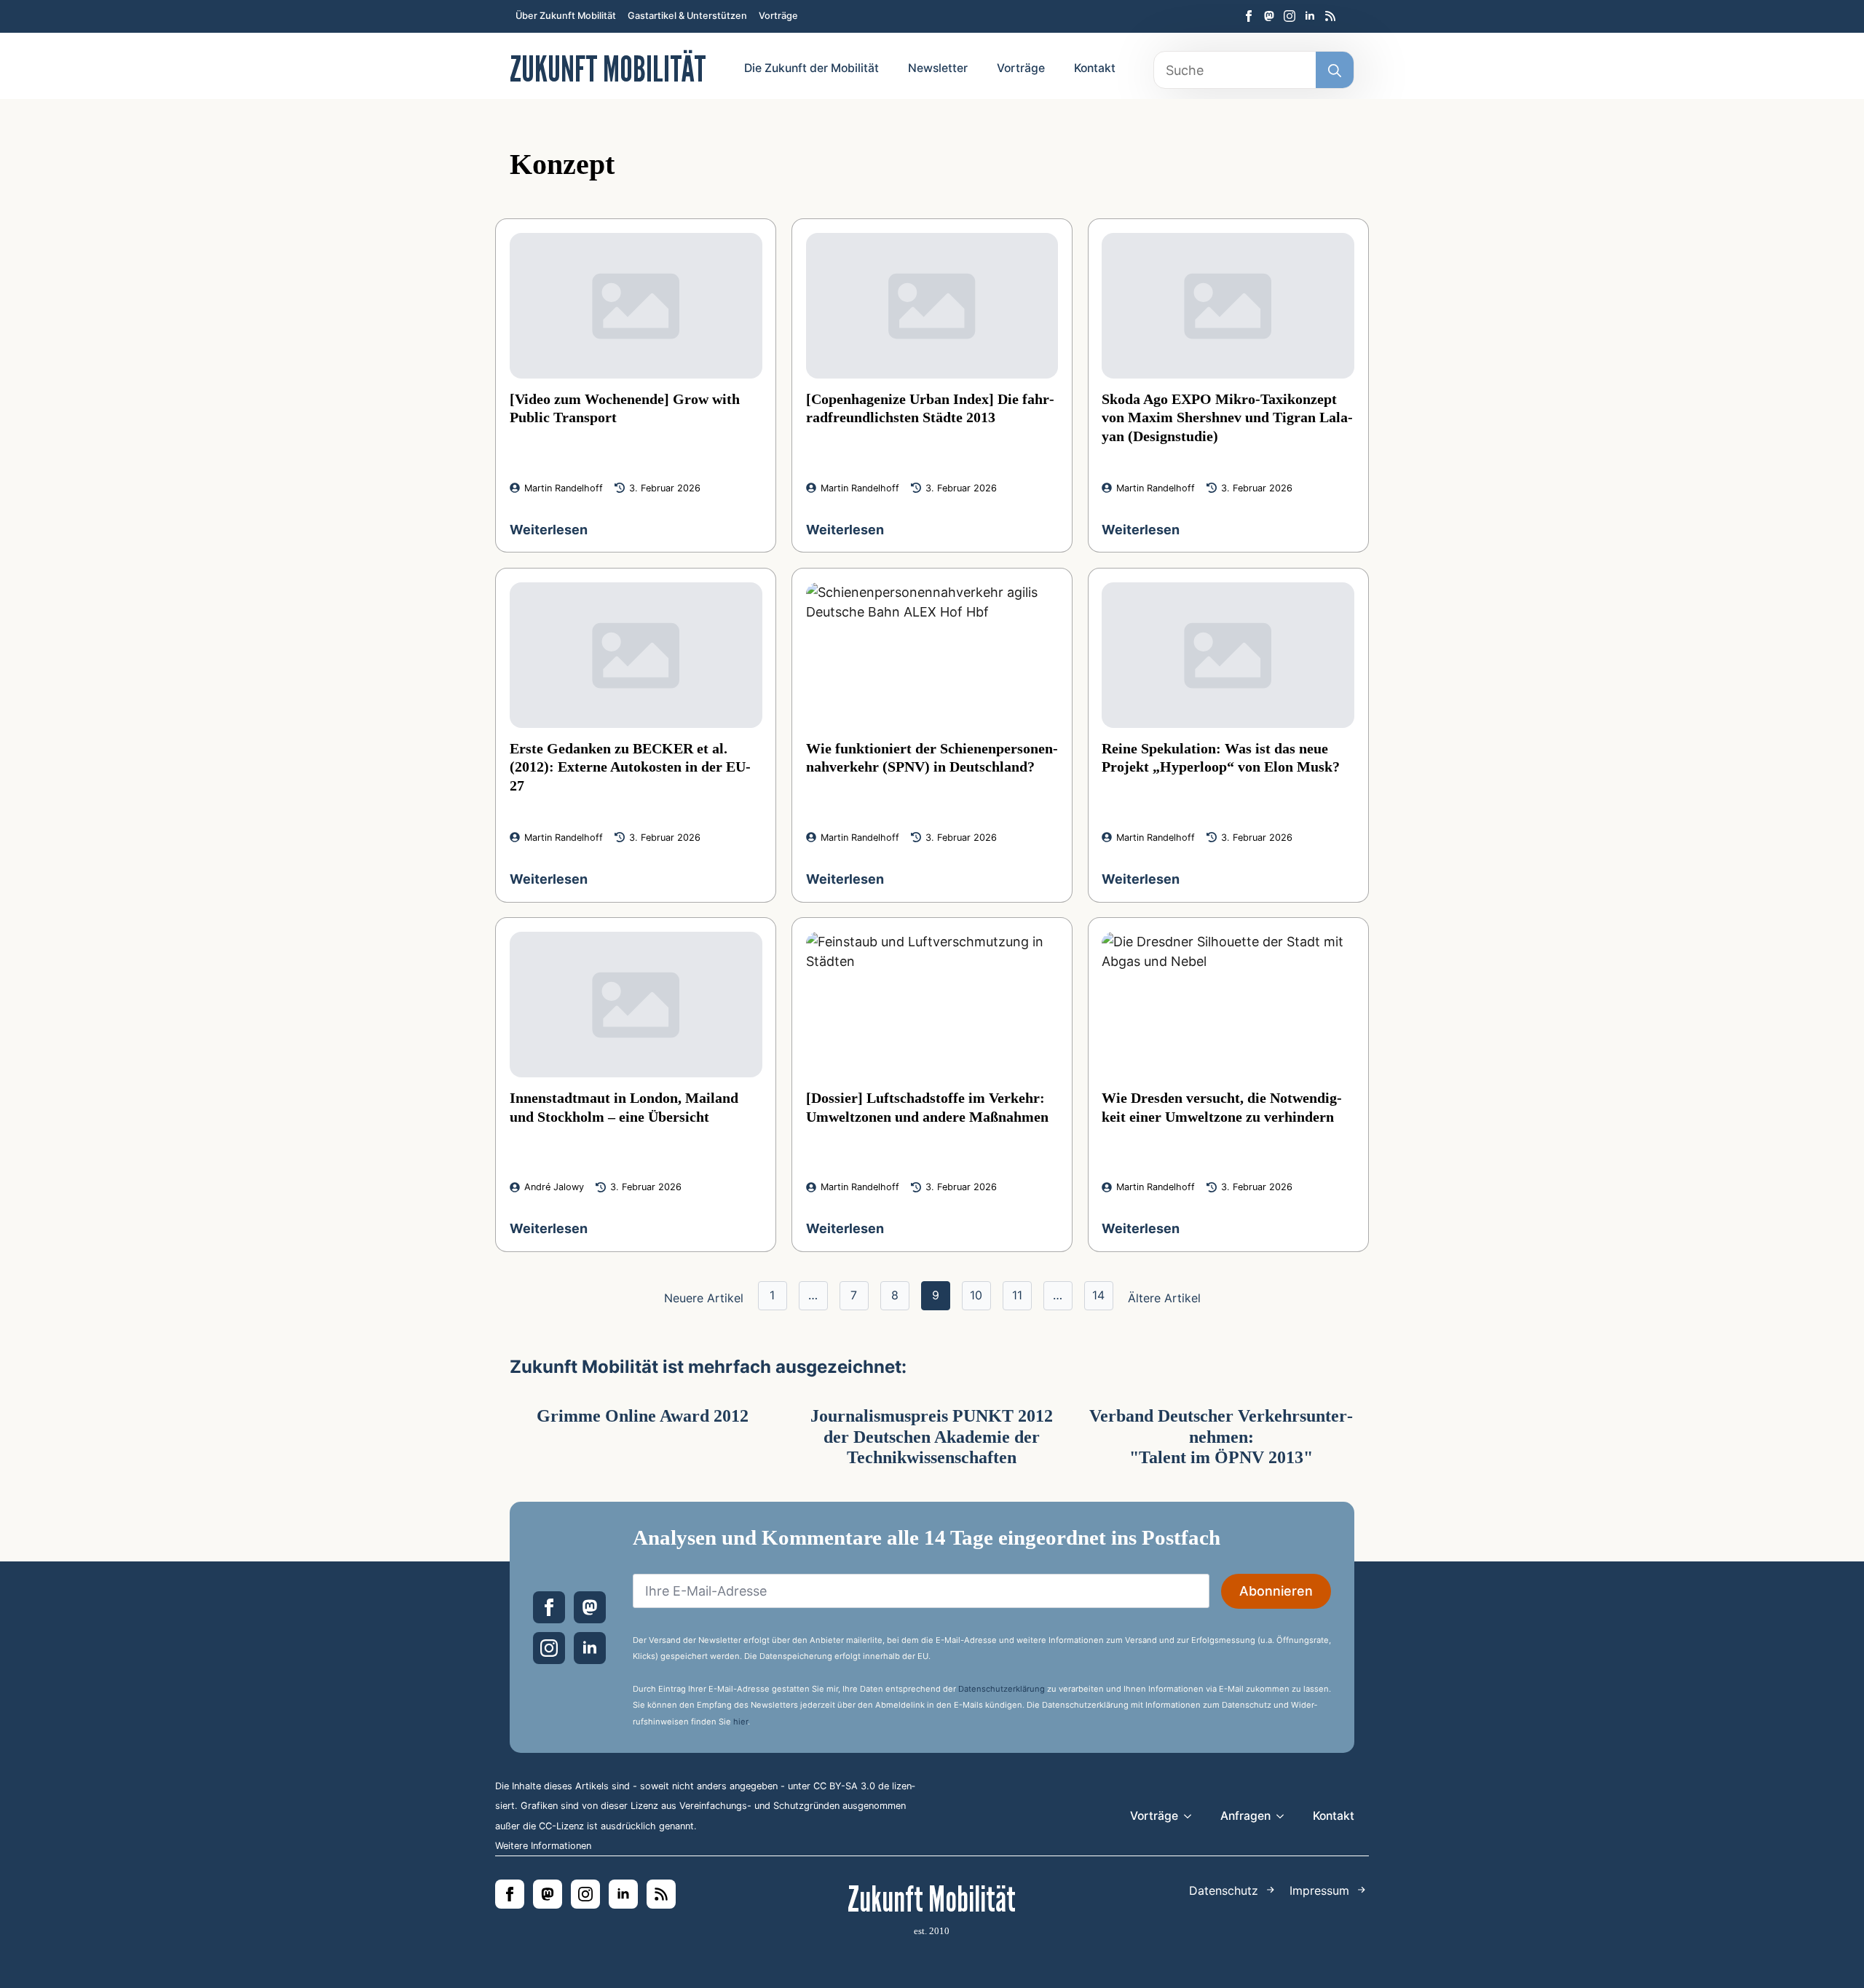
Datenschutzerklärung (1002, 1689)
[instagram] (1290, 16)
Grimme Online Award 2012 (643, 1416)
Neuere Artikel (704, 1298)
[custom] (1269, 16)
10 (976, 1295)
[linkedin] (1310, 16)
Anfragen (1245, 1816)
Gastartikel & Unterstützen (687, 16)
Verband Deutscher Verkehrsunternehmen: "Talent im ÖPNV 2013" (1221, 1437)
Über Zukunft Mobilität (566, 16)
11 (1017, 1295)
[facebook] (1249, 16)
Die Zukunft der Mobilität (811, 68)
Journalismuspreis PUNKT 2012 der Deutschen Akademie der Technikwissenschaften (932, 1437)
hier (741, 1722)
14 (1098, 1295)
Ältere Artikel (1164, 1298)
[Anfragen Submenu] (1284, 1816)
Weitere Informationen (543, 1846)
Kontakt (1095, 68)
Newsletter (938, 68)
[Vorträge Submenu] (1192, 1816)
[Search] (1335, 71)
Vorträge (778, 16)
